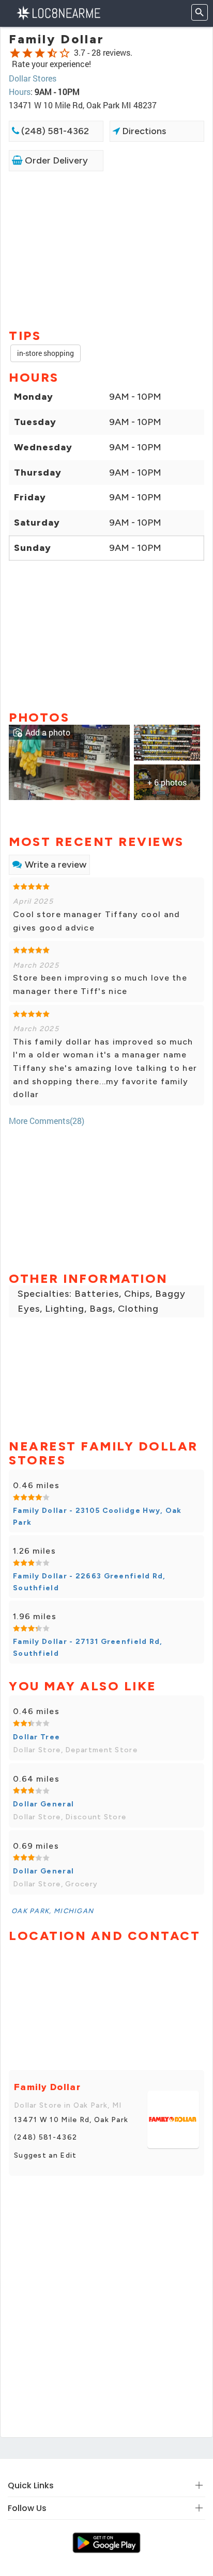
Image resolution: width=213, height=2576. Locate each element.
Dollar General (43, 1804)
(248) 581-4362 (54, 131)
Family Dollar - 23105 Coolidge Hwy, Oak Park (97, 1516)
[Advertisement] (106, 249)
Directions (143, 131)
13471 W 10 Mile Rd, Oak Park (71, 2120)
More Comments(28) (47, 1121)
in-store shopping (45, 353)
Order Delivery (55, 160)
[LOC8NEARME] (58, 12)
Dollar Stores (33, 78)
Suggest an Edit (45, 2155)
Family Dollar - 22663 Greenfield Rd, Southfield (89, 1582)
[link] (69, 761)
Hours (20, 92)
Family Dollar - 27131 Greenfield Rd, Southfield (88, 1647)
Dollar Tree (36, 1737)
